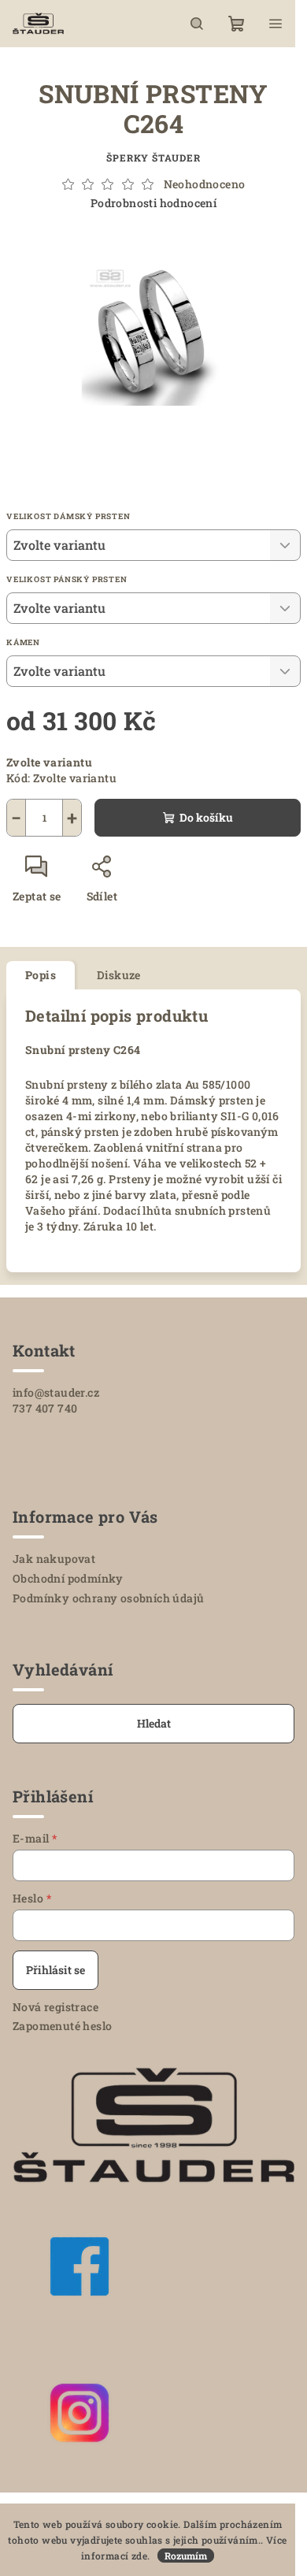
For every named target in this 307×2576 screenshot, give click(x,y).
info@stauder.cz (56, 1392)
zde (139, 2556)
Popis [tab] (41, 975)
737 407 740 (45, 1408)
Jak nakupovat (54, 1559)
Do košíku (206, 817)
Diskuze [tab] (119, 975)
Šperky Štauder (153, 158)
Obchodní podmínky (68, 1578)
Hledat (154, 1723)
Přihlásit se (55, 1970)
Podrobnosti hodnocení (153, 203)
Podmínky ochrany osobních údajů (108, 1598)
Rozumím (186, 2556)
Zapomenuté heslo (62, 2026)
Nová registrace (55, 2007)
